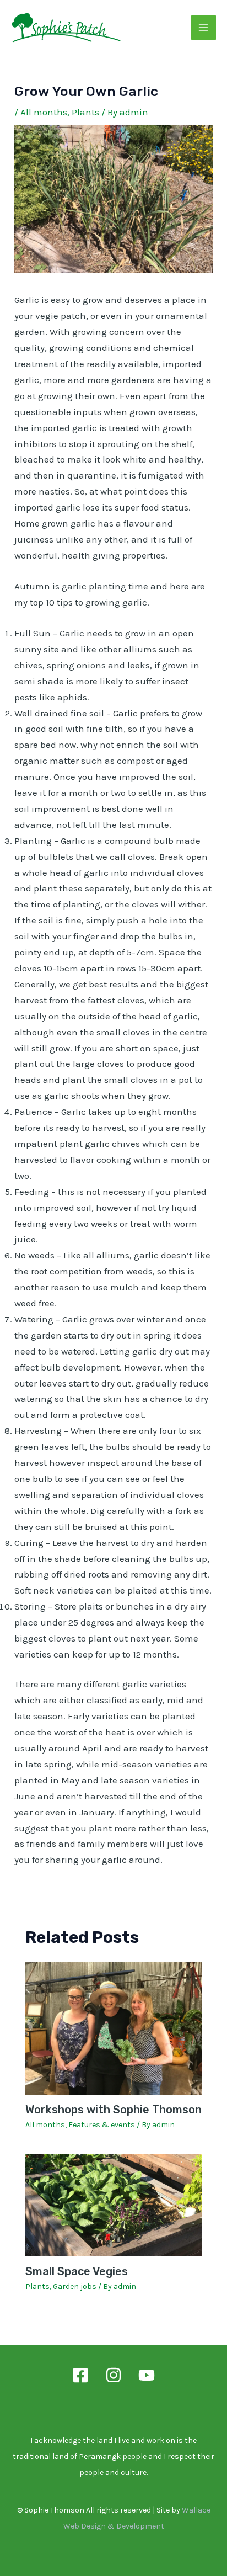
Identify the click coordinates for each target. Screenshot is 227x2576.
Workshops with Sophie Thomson (113, 2110)
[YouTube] (147, 2375)
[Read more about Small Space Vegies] (114, 2205)
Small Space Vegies (77, 2271)
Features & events (102, 2125)
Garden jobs (75, 2286)
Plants (85, 112)
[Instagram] (113, 2375)
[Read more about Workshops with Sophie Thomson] (114, 2027)
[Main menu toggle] (204, 28)
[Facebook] (80, 2375)
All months (44, 112)
